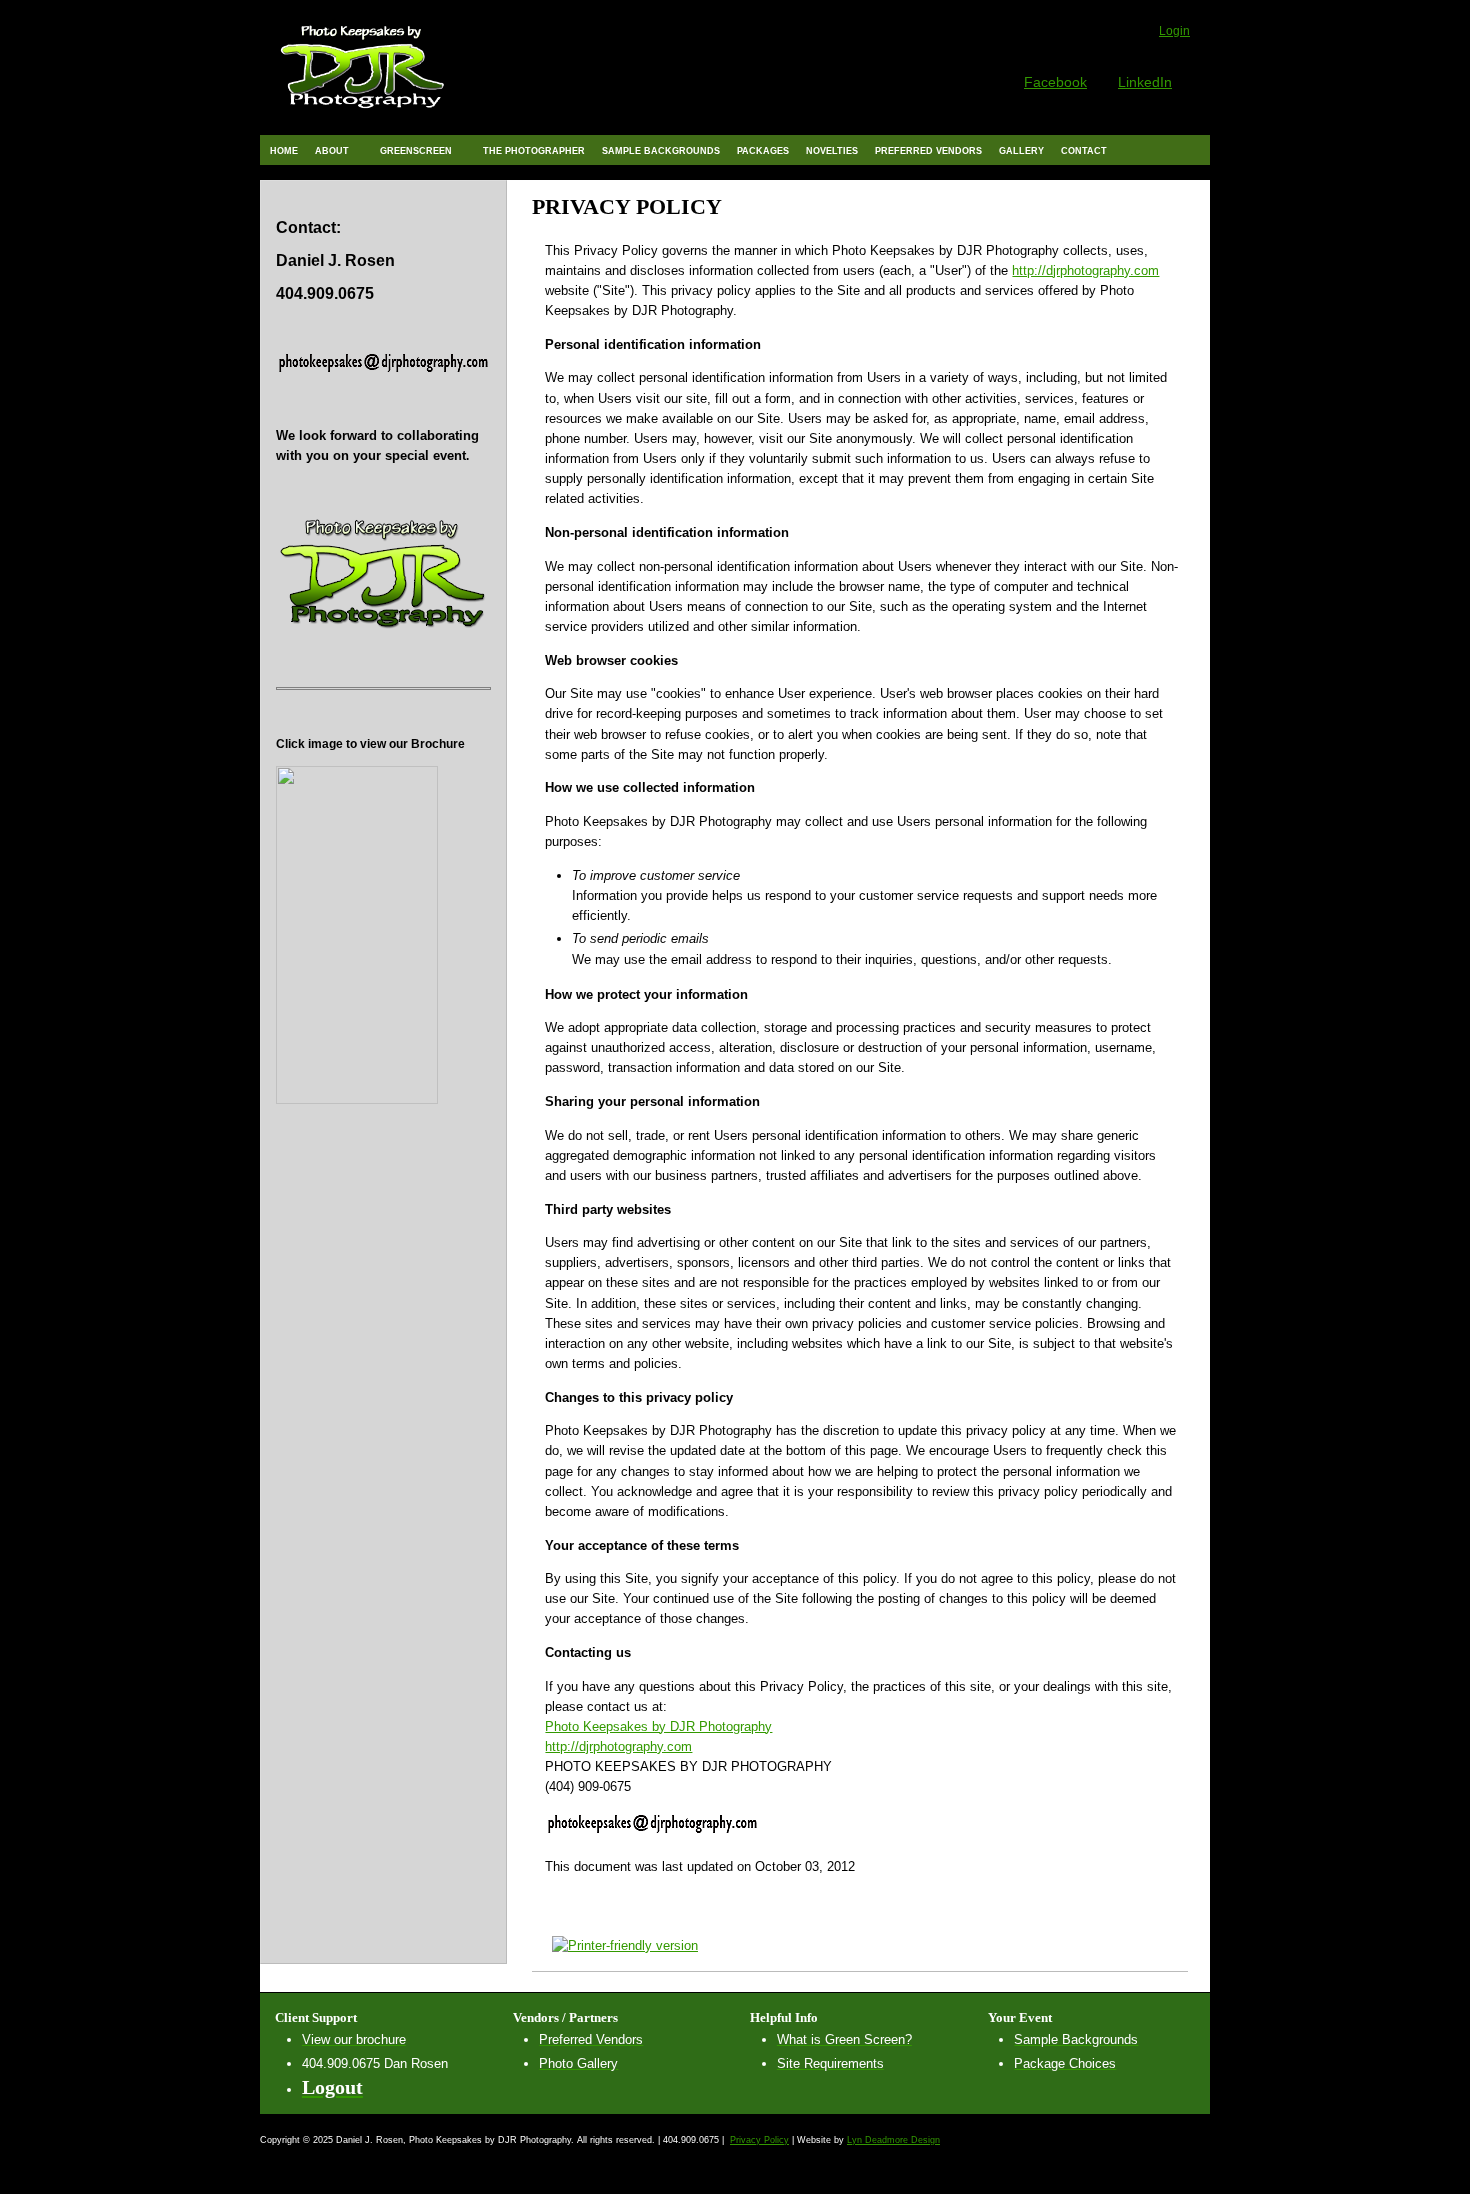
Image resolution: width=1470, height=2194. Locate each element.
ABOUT (327, 149)
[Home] (363, 113)
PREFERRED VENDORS (928, 150)
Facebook (1055, 82)
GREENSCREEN (411, 149)
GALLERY (1021, 150)
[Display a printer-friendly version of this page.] (615, 1944)
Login (1174, 31)
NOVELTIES (832, 150)
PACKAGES (763, 150)
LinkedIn (1145, 82)
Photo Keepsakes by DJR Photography (658, 1726)
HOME (284, 150)
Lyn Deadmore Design (893, 2140)
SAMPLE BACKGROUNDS (661, 150)
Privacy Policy (759, 2140)
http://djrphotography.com (1085, 270)
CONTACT (1084, 150)
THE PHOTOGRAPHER (534, 150)
